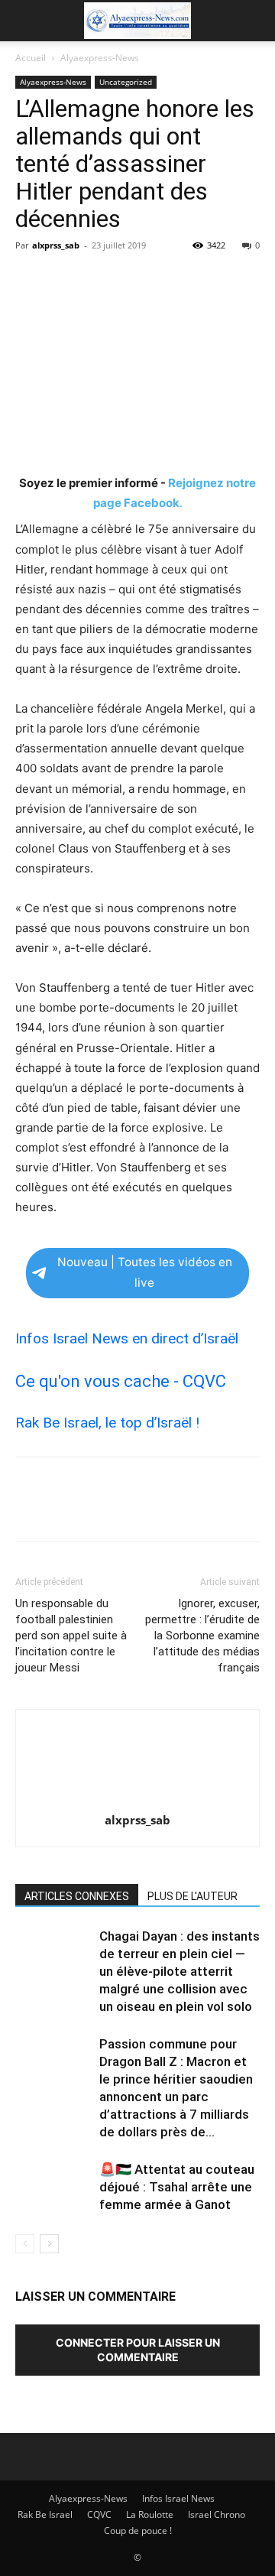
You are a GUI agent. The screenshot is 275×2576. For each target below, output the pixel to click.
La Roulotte (150, 2514)
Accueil (31, 58)
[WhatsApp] (136, 280)
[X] (66, 280)
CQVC (99, 2514)
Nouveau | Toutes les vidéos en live (145, 1272)
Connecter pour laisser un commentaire (138, 2350)
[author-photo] (137, 1799)
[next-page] (49, 2244)
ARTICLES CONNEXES (77, 1896)
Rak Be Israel (45, 2514)
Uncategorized (126, 82)
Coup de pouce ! (138, 2531)
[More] (172, 280)
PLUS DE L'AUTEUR (192, 1896)
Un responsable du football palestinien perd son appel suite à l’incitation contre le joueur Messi (71, 1636)
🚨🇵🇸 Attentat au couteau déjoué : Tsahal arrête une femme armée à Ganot (177, 2187)
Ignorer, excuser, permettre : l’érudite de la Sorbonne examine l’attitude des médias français (202, 1636)
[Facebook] (31, 280)
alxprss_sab (56, 245)
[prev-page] (25, 2244)
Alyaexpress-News (100, 58)
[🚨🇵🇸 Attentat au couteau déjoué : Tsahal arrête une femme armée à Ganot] (53, 2187)
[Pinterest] (101, 280)
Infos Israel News (178, 2498)
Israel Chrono (217, 2514)
